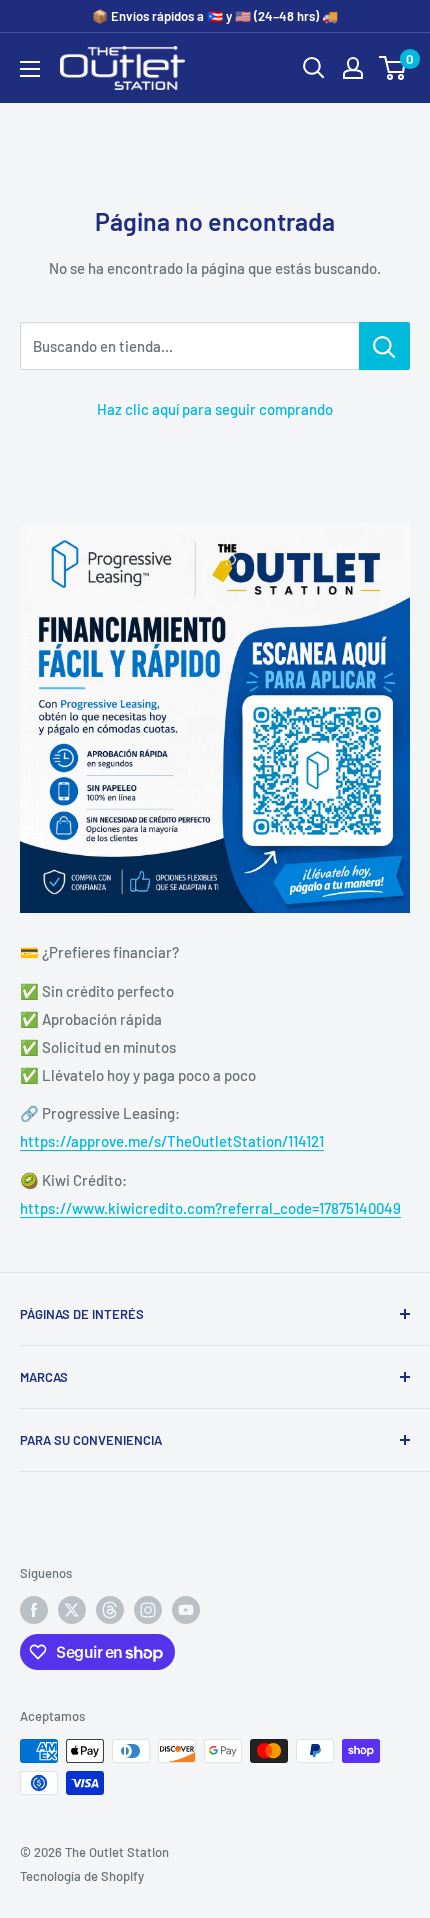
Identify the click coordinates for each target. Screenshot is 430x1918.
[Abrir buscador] (314, 68)
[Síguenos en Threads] (110, 1610)
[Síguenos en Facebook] (34, 1610)
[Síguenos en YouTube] (186, 1610)
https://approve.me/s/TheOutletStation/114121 (172, 1141)
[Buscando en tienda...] (384, 346)
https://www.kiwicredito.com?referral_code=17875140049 (210, 1208)
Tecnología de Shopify (82, 1876)
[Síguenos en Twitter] (72, 1610)
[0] (393, 68)
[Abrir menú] (30, 69)
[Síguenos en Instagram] (148, 1610)
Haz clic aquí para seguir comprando (215, 409)
